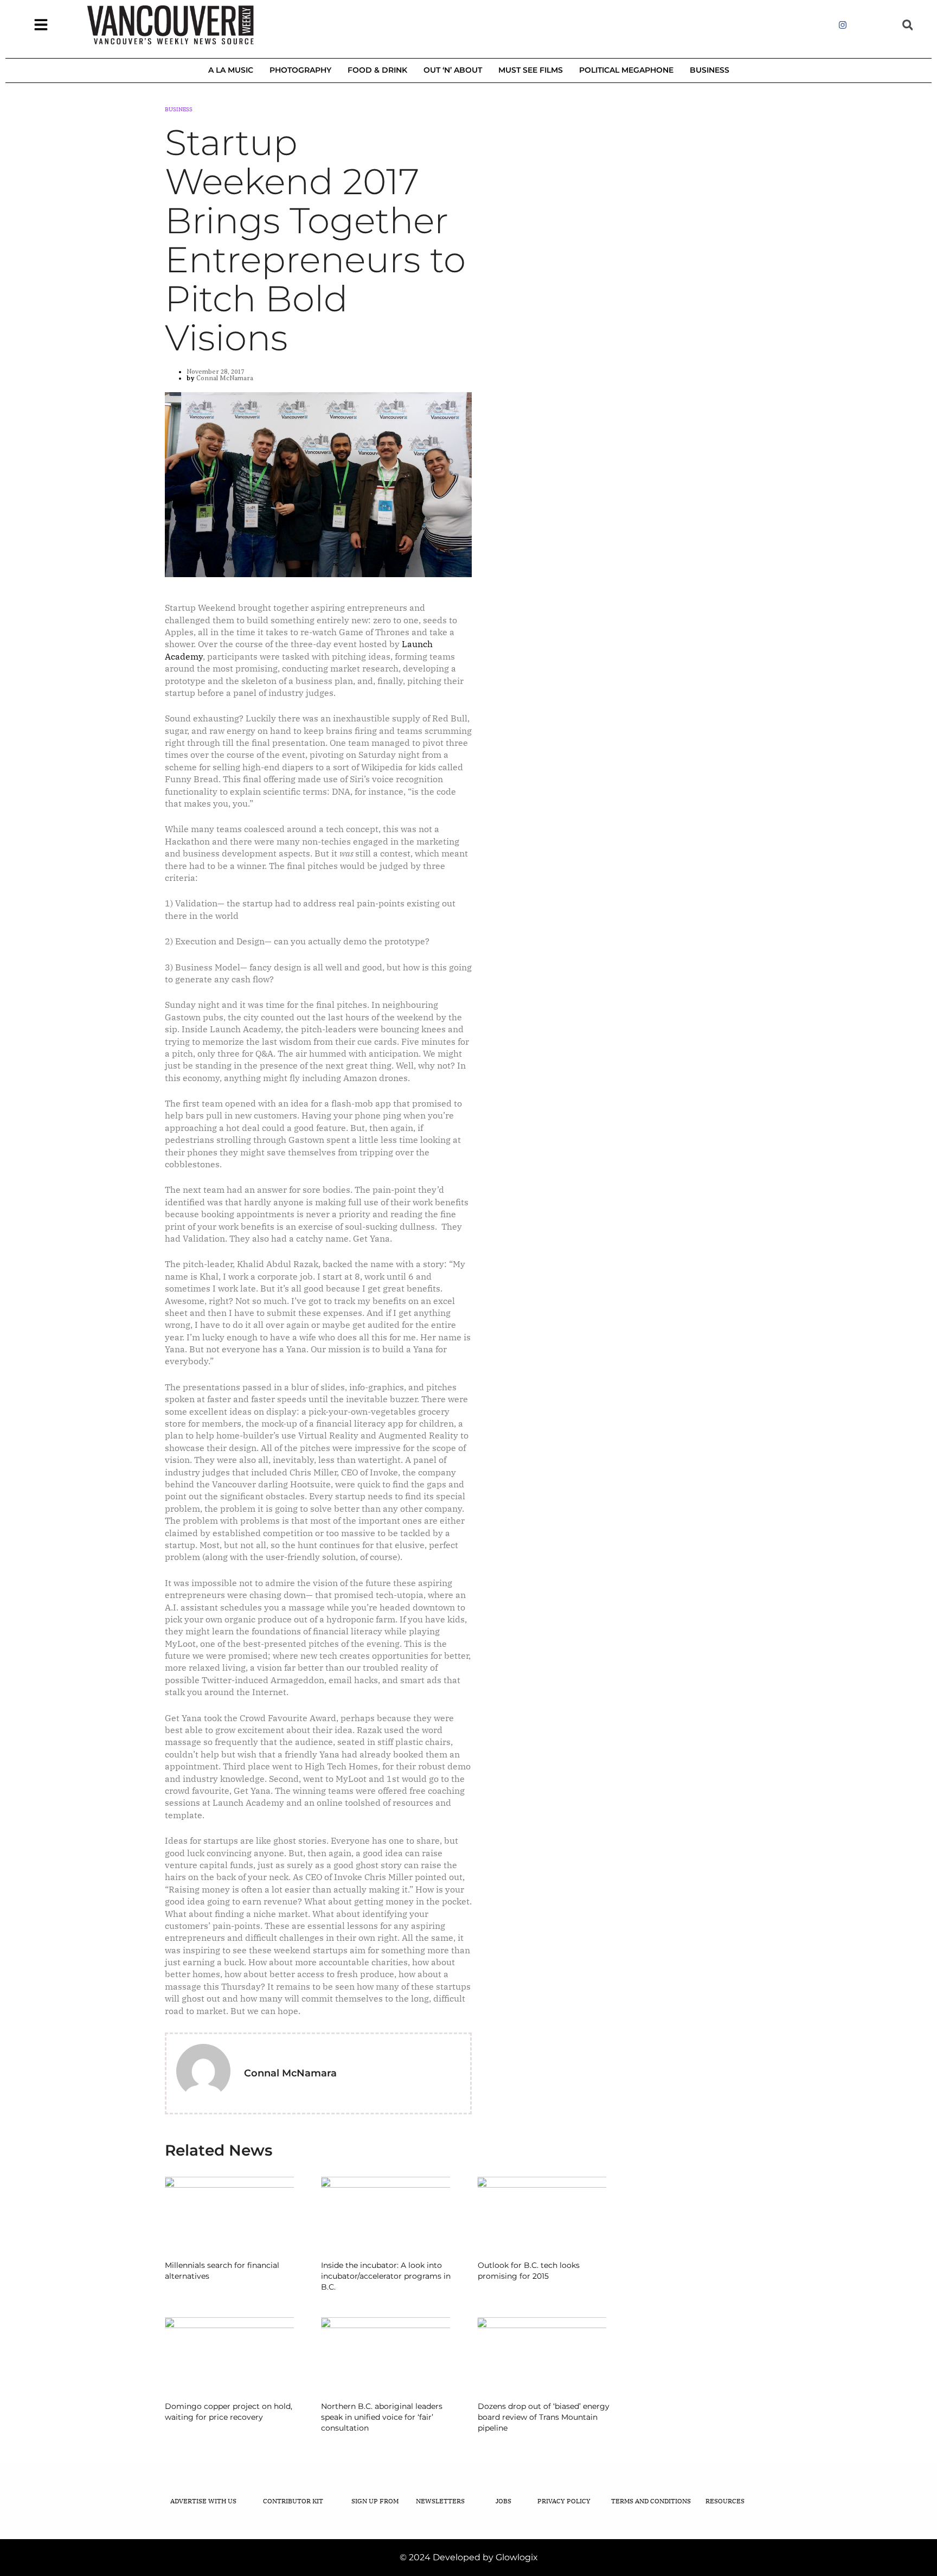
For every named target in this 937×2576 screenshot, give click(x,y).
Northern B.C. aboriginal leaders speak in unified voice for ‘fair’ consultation (382, 2417)
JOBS (503, 2501)
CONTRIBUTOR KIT (293, 2501)
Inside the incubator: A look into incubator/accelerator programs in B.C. (386, 2276)
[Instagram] (843, 25)
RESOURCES (725, 2501)
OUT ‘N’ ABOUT (453, 70)
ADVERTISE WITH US (203, 2501)
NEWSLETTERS (440, 2501)
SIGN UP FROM (375, 2501)
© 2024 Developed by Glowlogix (469, 2557)
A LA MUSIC (231, 70)
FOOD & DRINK (377, 70)
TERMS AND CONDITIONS (651, 2501)
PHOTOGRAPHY (300, 70)
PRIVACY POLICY (564, 2501)
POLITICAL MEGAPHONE (626, 70)
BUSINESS (710, 70)
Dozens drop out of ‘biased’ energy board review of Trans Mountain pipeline (544, 2417)
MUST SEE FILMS (531, 70)
